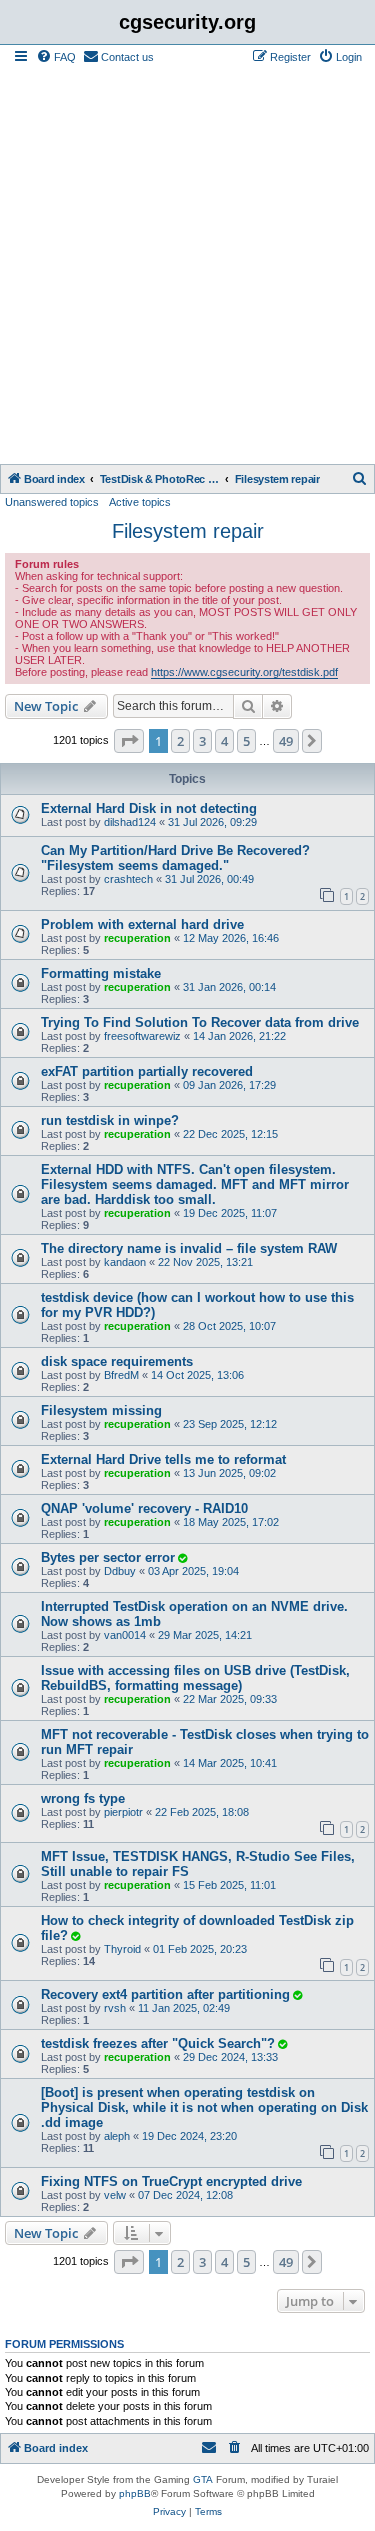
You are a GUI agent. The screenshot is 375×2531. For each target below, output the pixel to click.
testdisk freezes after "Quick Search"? (158, 2043)
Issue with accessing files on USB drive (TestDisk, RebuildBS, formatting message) (195, 1678)
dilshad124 (130, 822)
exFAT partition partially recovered (147, 1071)
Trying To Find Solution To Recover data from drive (200, 1022)
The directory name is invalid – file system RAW (189, 1248)
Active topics (140, 502)
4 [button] (224, 741)
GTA (203, 2479)
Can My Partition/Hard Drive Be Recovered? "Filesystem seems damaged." (175, 858)
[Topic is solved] (182, 1558)
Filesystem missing (101, 1410)
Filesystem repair (188, 531)
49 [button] (286, 741)
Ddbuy (120, 1571)
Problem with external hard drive (142, 924)
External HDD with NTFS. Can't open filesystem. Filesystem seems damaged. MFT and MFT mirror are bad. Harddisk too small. (195, 1184)
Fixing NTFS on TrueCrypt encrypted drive (171, 2181)
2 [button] (180, 741)
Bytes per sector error (108, 1557)
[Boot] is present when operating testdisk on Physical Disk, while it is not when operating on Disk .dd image (204, 2107)
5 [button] (246, 741)
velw (115, 2195)
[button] (129, 741)
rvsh (115, 2008)
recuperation (137, 938)
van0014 (125, 1635)
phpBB (135, 2493)
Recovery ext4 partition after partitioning (165, 1994)
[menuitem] (56, 57)
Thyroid (122, 1949)
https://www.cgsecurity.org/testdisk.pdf (244, 672)
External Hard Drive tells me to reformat (163, 1459)
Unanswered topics (52, 502)
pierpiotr (123, 1812)
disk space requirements (117, 1361)
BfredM (121, 1375)
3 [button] (202, 741)
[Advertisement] (187, 266)
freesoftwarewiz (142, 1036)
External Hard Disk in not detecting (149, 808)
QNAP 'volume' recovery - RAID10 (144, 1508)
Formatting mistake (101, 973)
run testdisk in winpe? (110, 1120)
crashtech (128, 879)
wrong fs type (83, 1798)
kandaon (125, 1262)
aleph (117, 2136)
